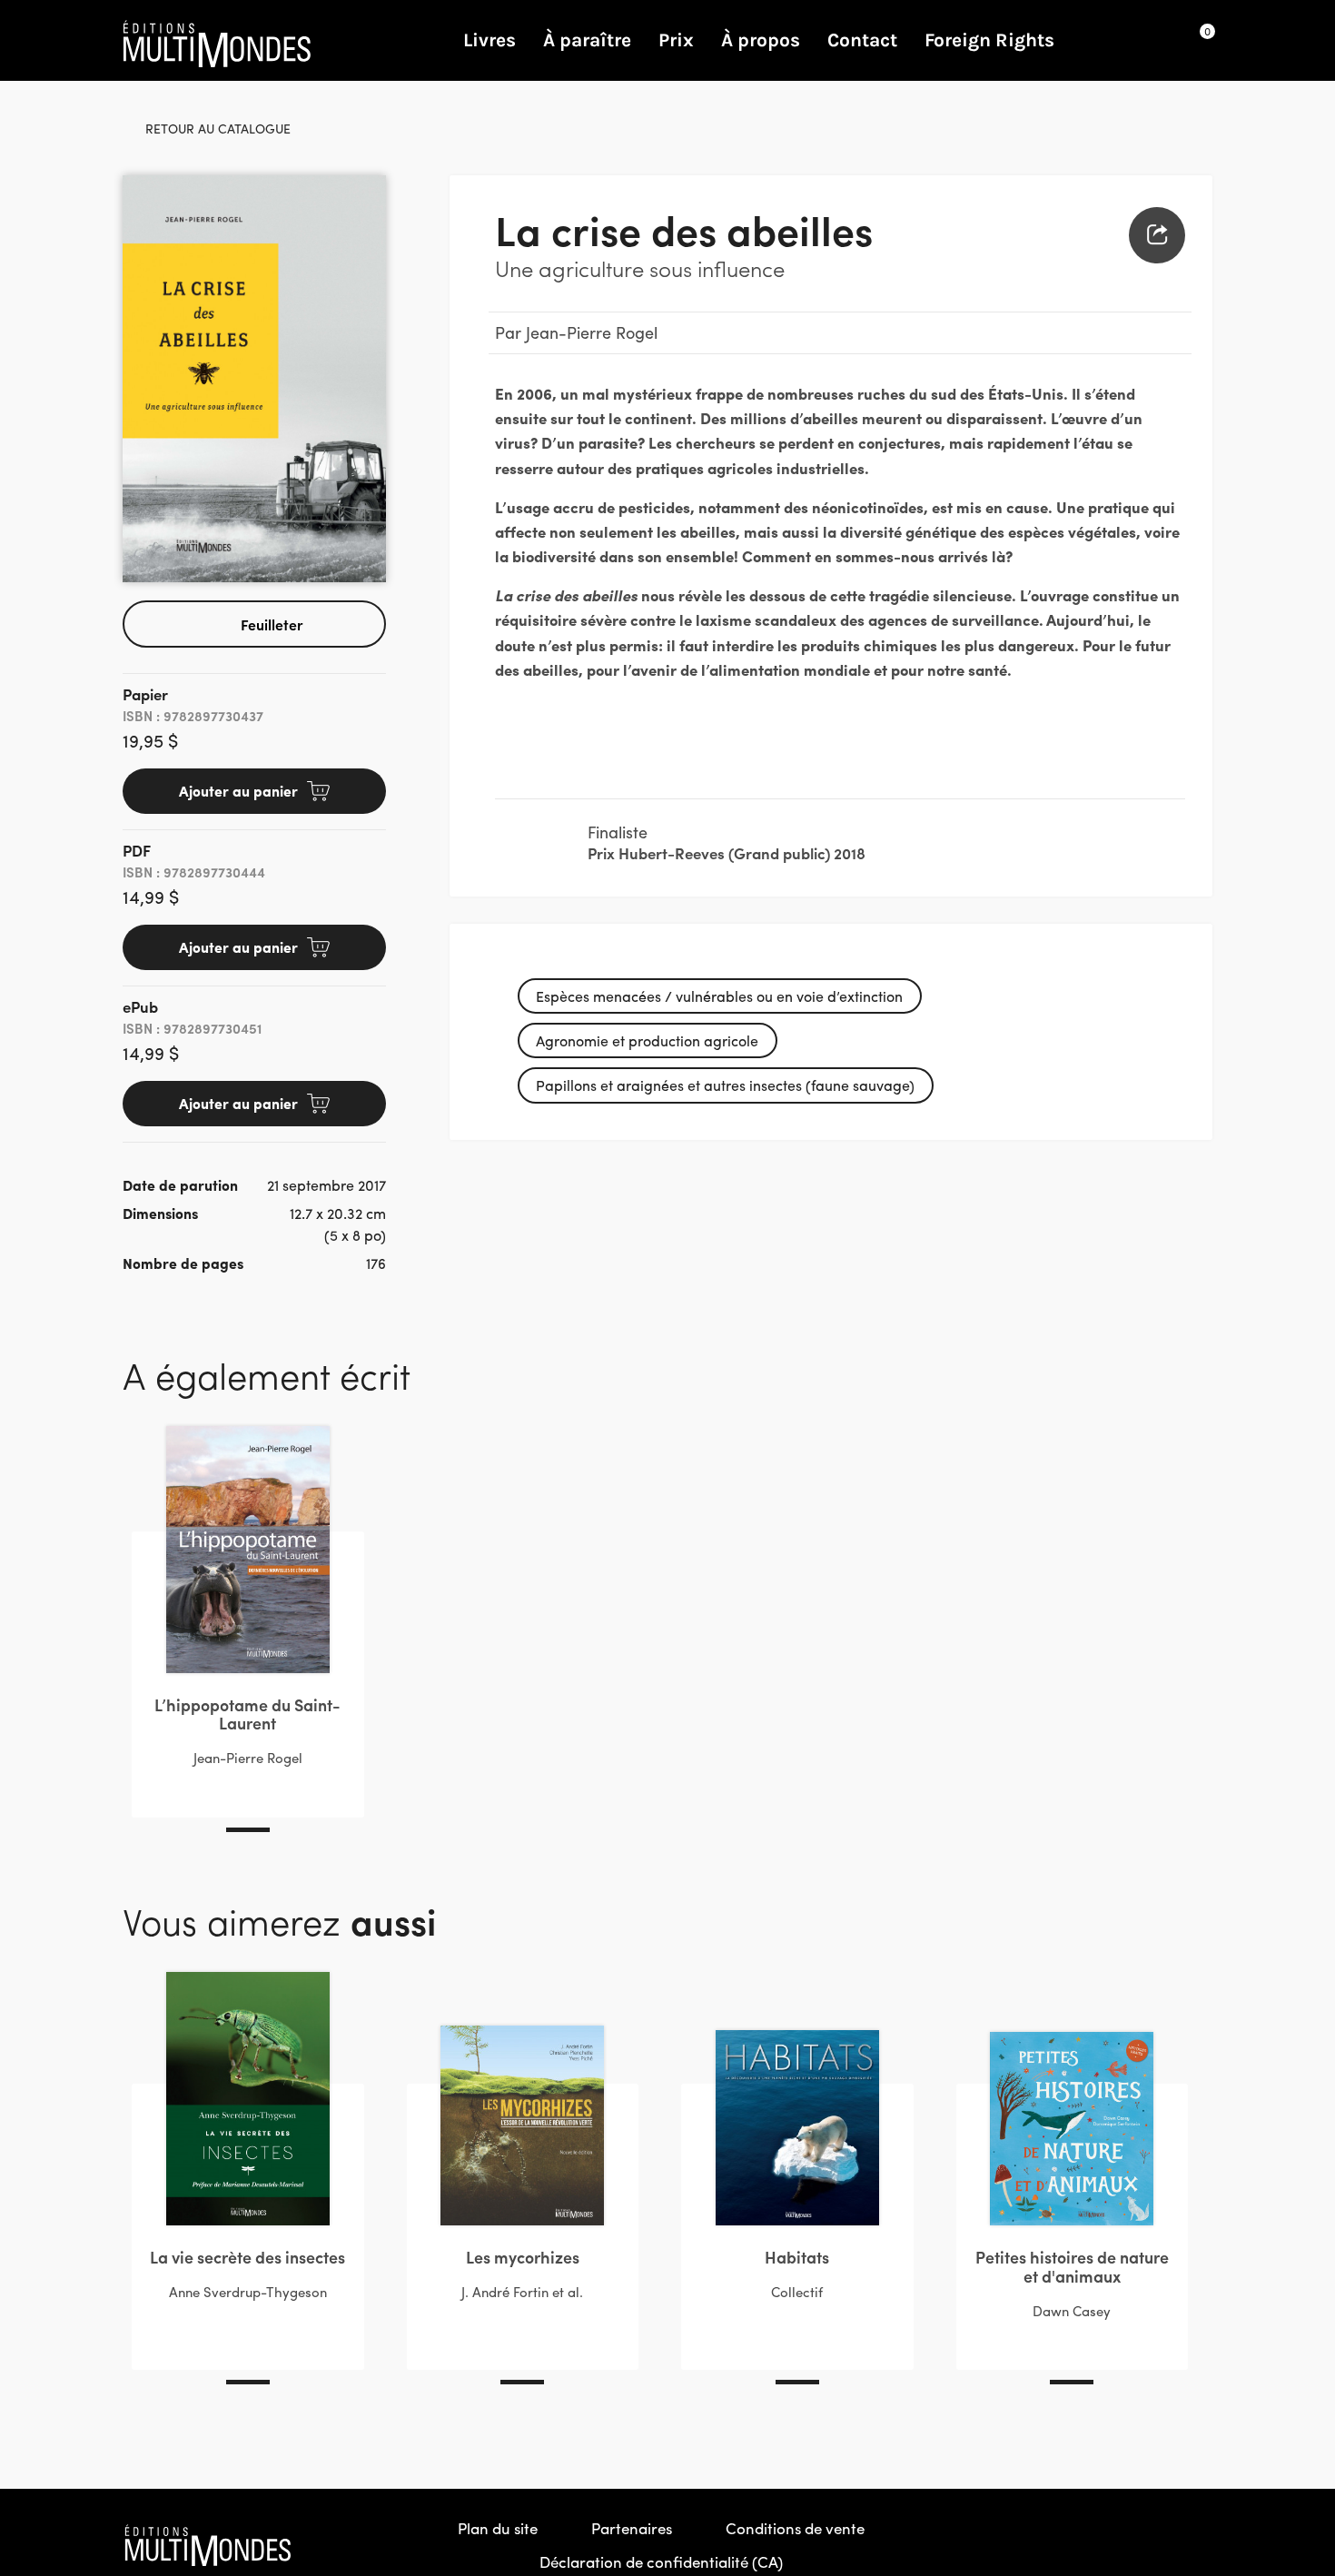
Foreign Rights (989, 40)
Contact (862, 40)
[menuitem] (1157, 235)
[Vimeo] (1198, 2545)
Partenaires (632, 2528)
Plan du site (498, 2528)
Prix (676, 40)
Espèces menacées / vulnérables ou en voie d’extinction (719, 996)
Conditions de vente (795, 2528)
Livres (489, 40)
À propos (761, 40)
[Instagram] (1159, 2545)
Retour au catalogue (218, 128)
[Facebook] (1120, 2545)
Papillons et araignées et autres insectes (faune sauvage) (725, 1085)
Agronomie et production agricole (647, 1040)
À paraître (587, 40)
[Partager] (1157, 235)
